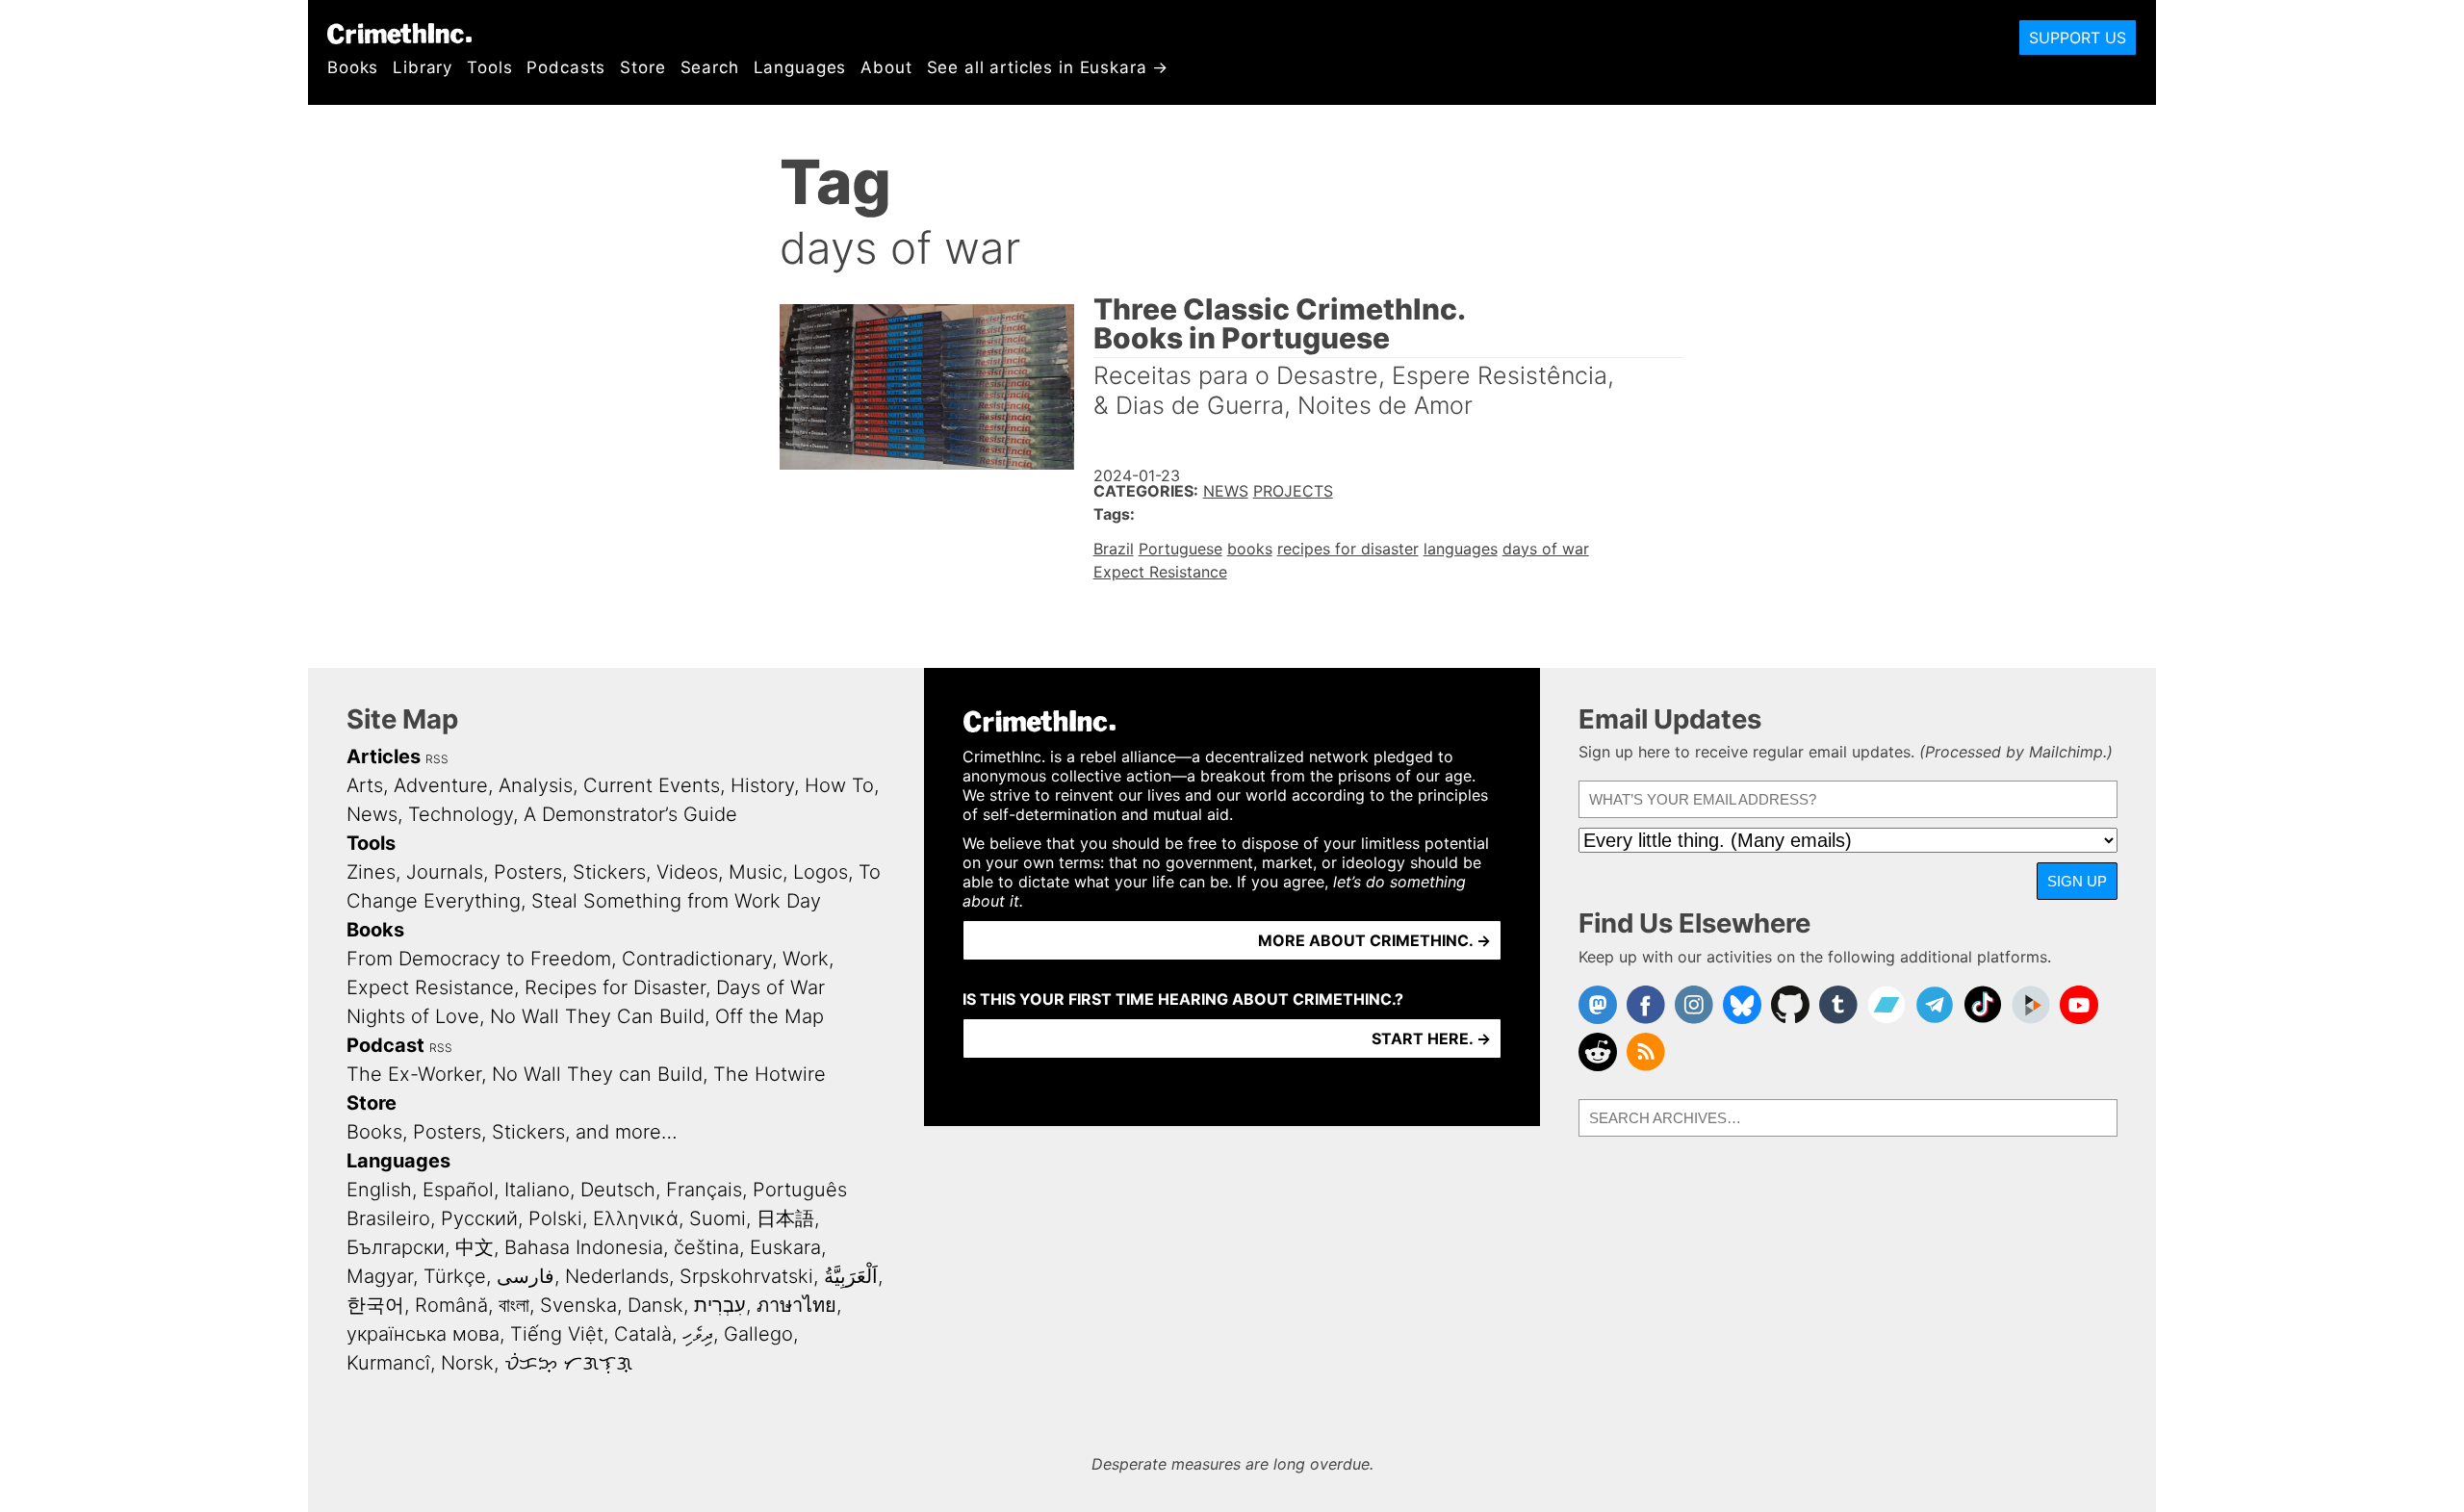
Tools (489, 67)
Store (642, 67)
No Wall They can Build (597, 1074)
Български (396, 1247)
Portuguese (1181, 549)
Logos (821, 872)
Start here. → (1431, 1038)
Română (451, 1305)
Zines (371, 872)
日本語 (785, 1218)
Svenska (578, 1305)
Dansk (655, 1305)
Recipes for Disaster (615, 987)
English (379, 1190)
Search (710, 67)
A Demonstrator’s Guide (630, 814)
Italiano (537, 1190)
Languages (800, 67)
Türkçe (455, 1276)
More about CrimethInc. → (1374, 940)
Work (806, 959)
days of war (1546, 549)
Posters (528, 872)
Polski (555, 1218)
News (1226, 491)
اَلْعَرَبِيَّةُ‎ (851, 1276)
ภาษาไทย (796, 1305)
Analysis (536, 785)
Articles (384, 756)
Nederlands (617, 1276)
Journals (445, 872)
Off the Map (770, 1016)
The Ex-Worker (414, 1074)
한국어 (375, 1305)
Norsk (467, 1363)
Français (704, 1190)
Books (353, 67)
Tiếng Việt (557, 1334)
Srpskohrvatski (746, 1276)
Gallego (758, 1334)
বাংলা (514, 1305)
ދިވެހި (698, 1334)
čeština (706, 1247)
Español (458, 1190)
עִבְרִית (720, 1305)
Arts (365, 785)
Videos (687, 872)
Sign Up (2077, 881)
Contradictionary (697, 959)
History (762, 785)
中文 (475, 1247)
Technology (461, 814)
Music (756, 872)
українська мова (423, 1334)
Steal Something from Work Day (676, 901)
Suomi (718, 1218)
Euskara (785, 1247)
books (1250, 549)
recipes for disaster (1348, 549)
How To (839, 785)
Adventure (441, 785)
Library (423, 67)
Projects (1293, 491)
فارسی (526, 1276)
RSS (437, 759)
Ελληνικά (636, 1218)
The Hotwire (770, 1074)
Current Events (652, 785)
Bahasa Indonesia (584, 1247)
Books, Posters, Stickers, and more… (512, 1132)
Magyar (380, 1276)
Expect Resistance (1160, 572)
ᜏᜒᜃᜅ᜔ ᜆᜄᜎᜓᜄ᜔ (568, 1363)
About (886, 67)
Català (643, 1334)
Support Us (2078, 38)
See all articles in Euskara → (1048, 67)
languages (1461, 549)
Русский (479, 1218)
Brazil (1114, 549)
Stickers (609, 872)
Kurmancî (388, 1363)
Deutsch (618, 1190)
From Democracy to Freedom (479, 959)
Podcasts (566, 67)
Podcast (385, 1045)
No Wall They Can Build (597, 1016)
